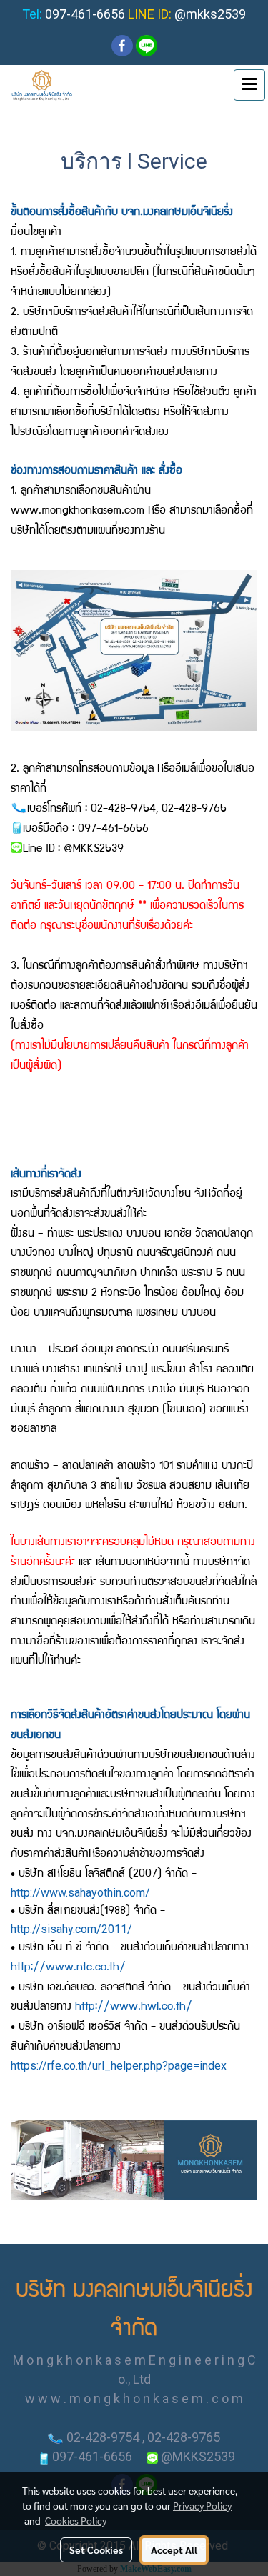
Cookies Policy (76, 2520)
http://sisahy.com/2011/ (71, 1929)
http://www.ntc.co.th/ (68, 1968)
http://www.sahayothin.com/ (80, 1893)
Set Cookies (96, 2550)
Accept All (174, 2550)
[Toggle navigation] (249, 85)
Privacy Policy (202, 2505)
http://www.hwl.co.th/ (134, 2007)
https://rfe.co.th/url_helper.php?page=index (119, 2066)
